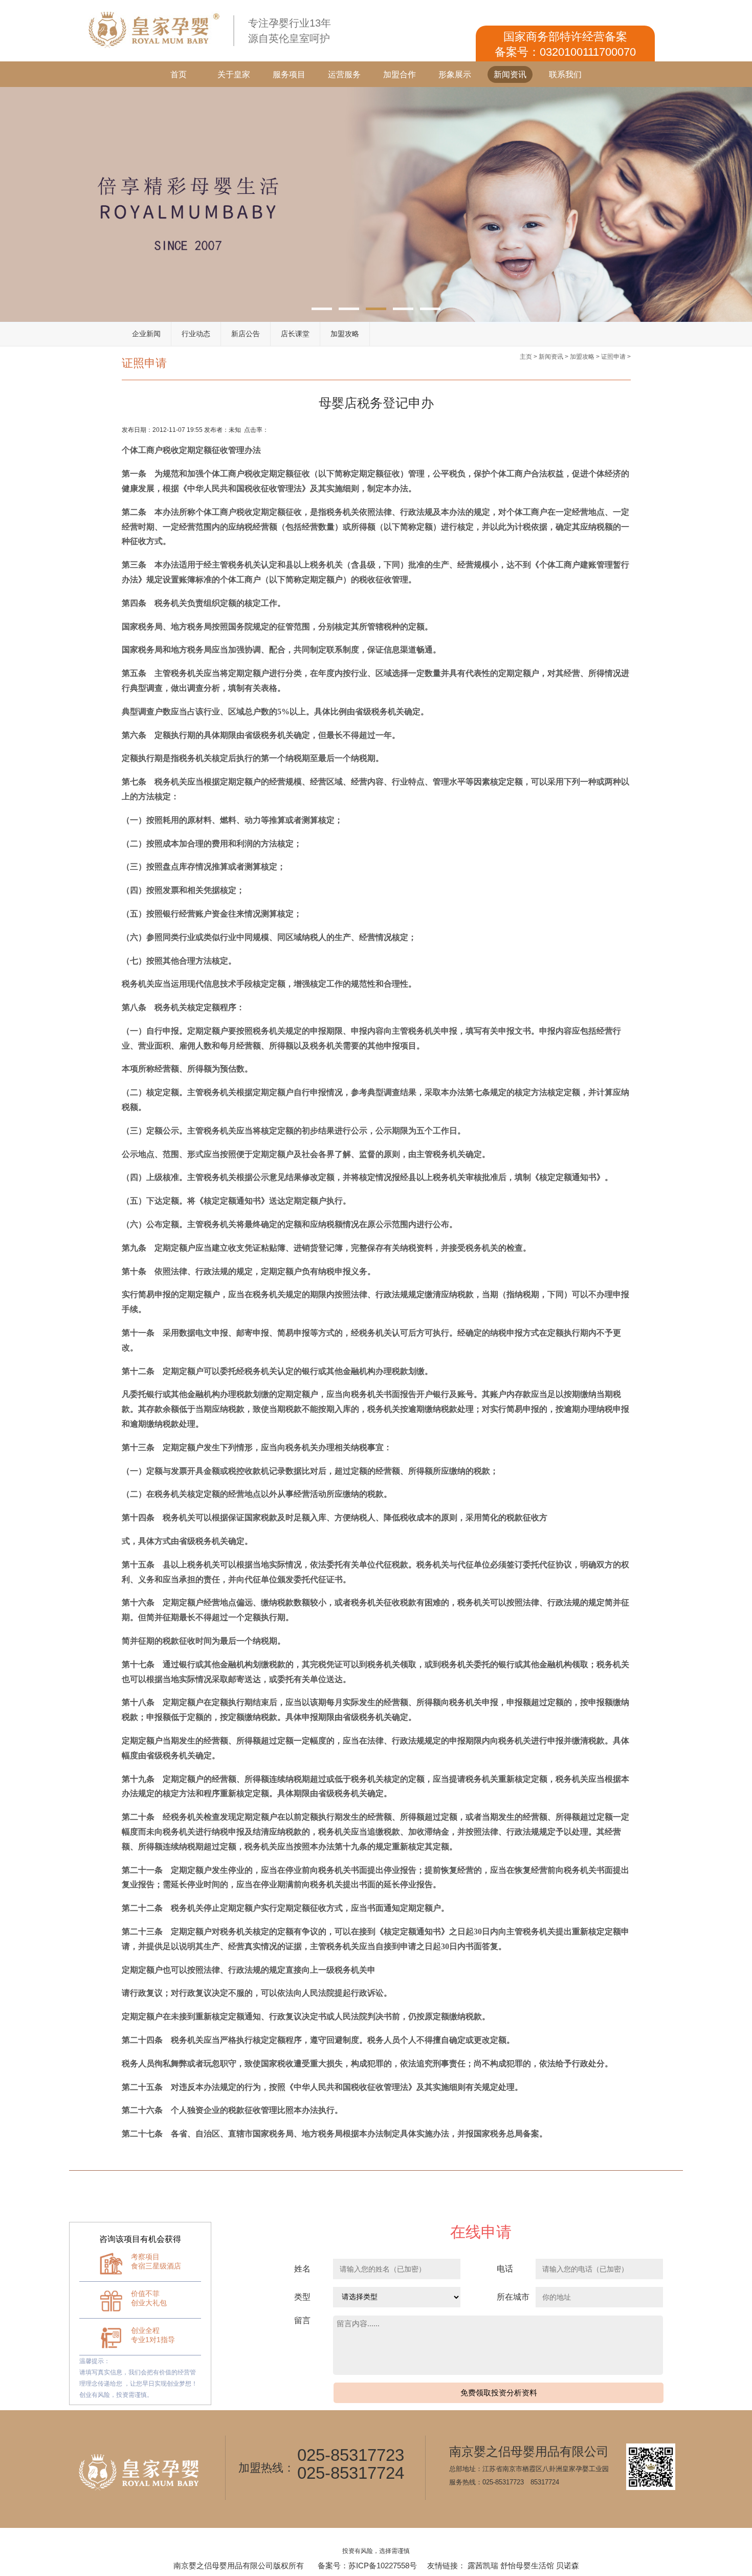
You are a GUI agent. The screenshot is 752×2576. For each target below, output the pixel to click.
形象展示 (455, 74)
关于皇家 (234, 74)
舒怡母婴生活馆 (527, 2566)
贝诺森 (568, 2566)
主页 (526, 357)
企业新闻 (146, 334)
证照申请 (613, 357)
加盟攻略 (345, 334)
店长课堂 (295, 334)
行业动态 (196, 334)
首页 (179, 74)
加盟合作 (400, 74)
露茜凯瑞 (483, 2566)
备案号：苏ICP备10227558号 (367, 2566)
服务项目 (289, 74)
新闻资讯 (510, 74)
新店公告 (246, 334)
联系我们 (565, 74)
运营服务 (344, 74)
